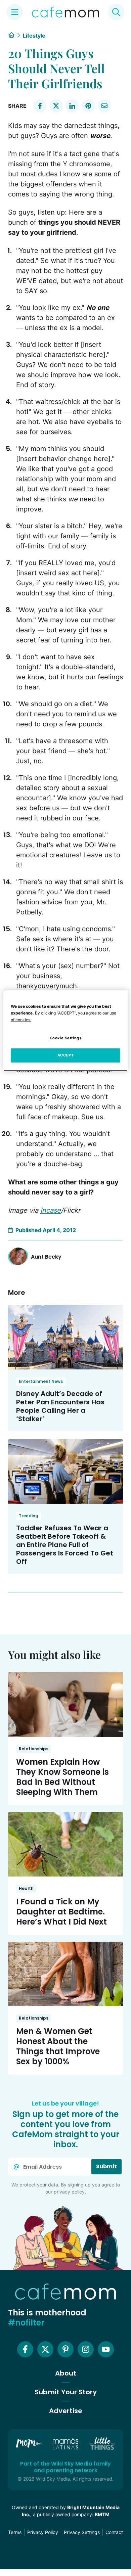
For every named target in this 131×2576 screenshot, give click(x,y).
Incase (51, 1210)
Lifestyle (34, 36)
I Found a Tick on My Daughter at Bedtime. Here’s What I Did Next (61, 1912)
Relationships (34, 1749)
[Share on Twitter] (56, 106)
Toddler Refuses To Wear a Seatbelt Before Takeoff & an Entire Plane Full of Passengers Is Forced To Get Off (65, 1545)
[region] (66, 1030)
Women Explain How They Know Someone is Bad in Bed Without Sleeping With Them (62, 1777)
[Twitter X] (45, 2349)
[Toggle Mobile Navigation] (15, 12)
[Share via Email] (104, 106)
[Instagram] (86, 2349)
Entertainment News (41, 1381)
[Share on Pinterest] (88, 106)
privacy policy (69, 2192)
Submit (106, 2166)
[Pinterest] (65, 2349)
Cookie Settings (66, 1038)
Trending (29, 1516)
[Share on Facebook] (40, 106)
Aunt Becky (46, 1257)
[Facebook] (25, 2349)
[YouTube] (106, 2349)
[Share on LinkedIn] (72, 106)
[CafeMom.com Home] (65, 12)
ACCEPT (65, 1055)
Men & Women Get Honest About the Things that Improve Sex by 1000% (58, 2046)
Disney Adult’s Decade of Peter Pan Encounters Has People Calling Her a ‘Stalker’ (60, 1406)
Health (26, 1888)
